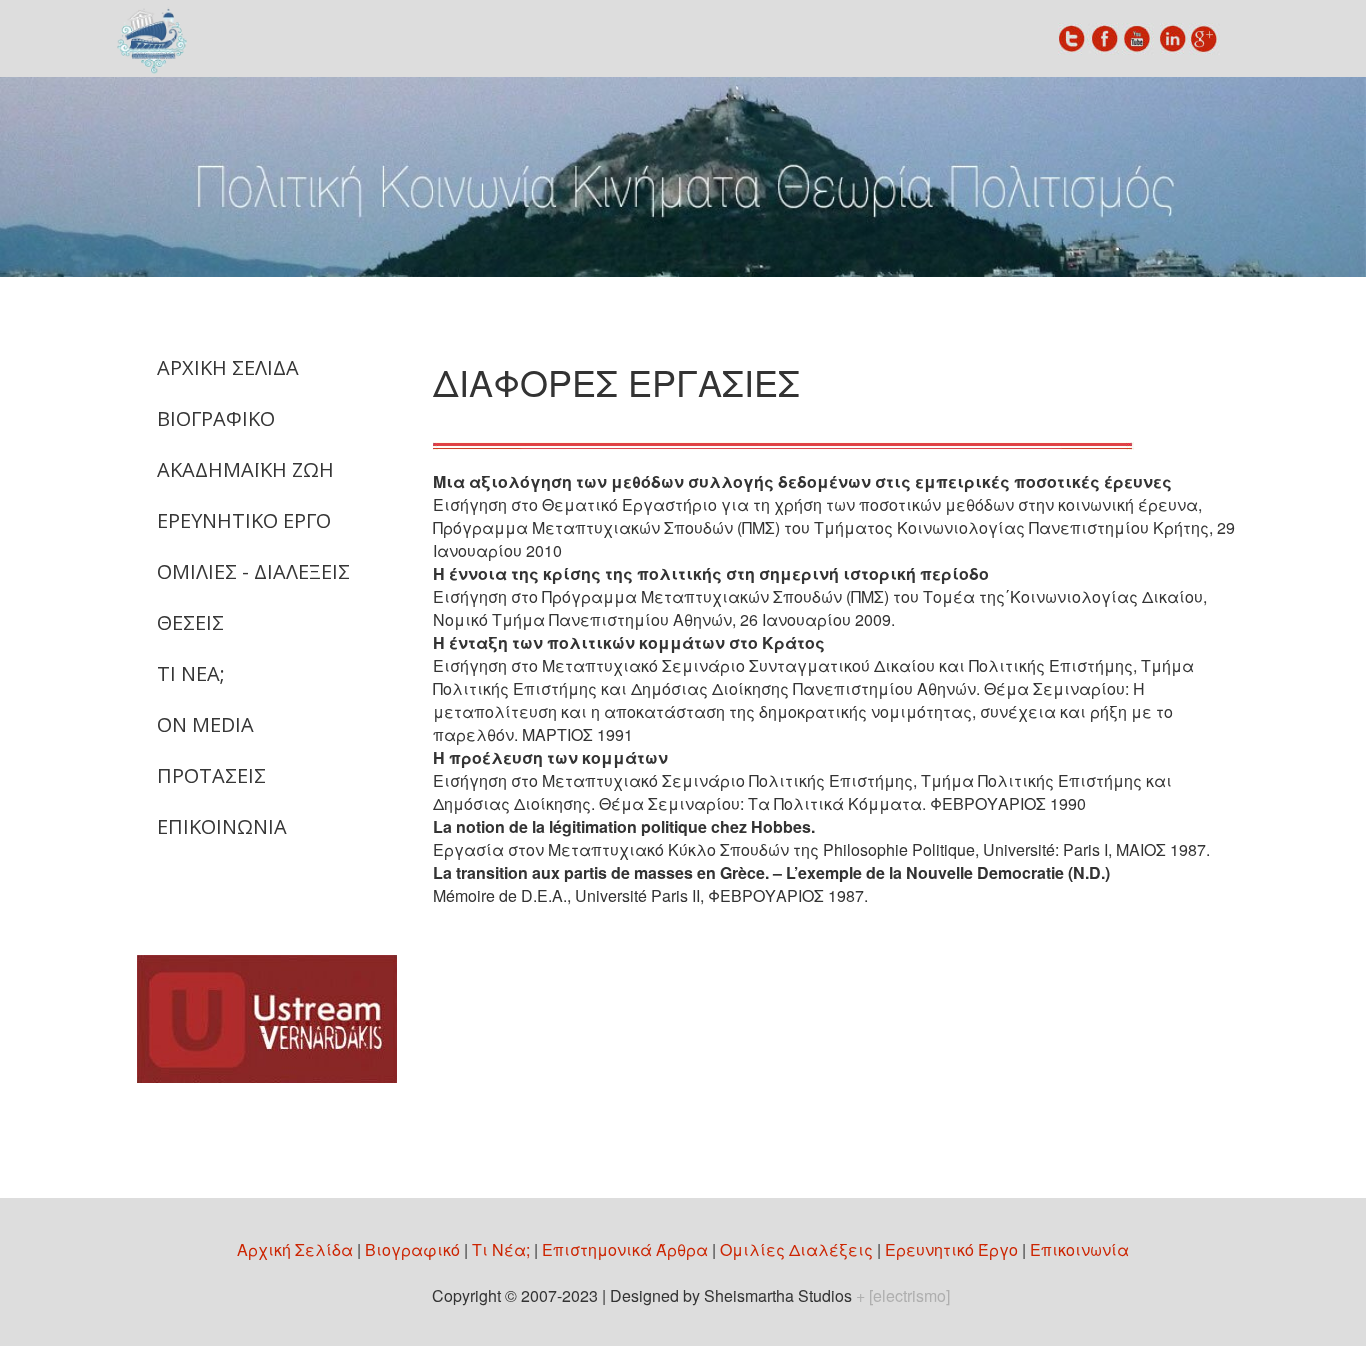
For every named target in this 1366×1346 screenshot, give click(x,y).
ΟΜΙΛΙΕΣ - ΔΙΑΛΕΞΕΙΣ (253, 571)
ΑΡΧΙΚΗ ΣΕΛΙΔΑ (228, 367)
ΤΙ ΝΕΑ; (191, 673)
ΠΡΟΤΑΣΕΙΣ (211, 775)
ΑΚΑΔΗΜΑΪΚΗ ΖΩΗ (245, 469)
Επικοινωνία (1079, 1249)
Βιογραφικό (412, 1249)
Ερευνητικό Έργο (951, 1249)
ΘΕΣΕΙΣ (190, 622)
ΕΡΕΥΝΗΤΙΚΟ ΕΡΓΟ (244, 520)
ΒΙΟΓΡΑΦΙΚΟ (216, 418)
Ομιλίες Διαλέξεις (796, 1249)
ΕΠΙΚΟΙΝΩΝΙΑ (222, 826)
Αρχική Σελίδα (295, 1249)
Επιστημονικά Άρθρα (625, 1249)
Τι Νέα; (501, 1249)
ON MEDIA (205, 724)
